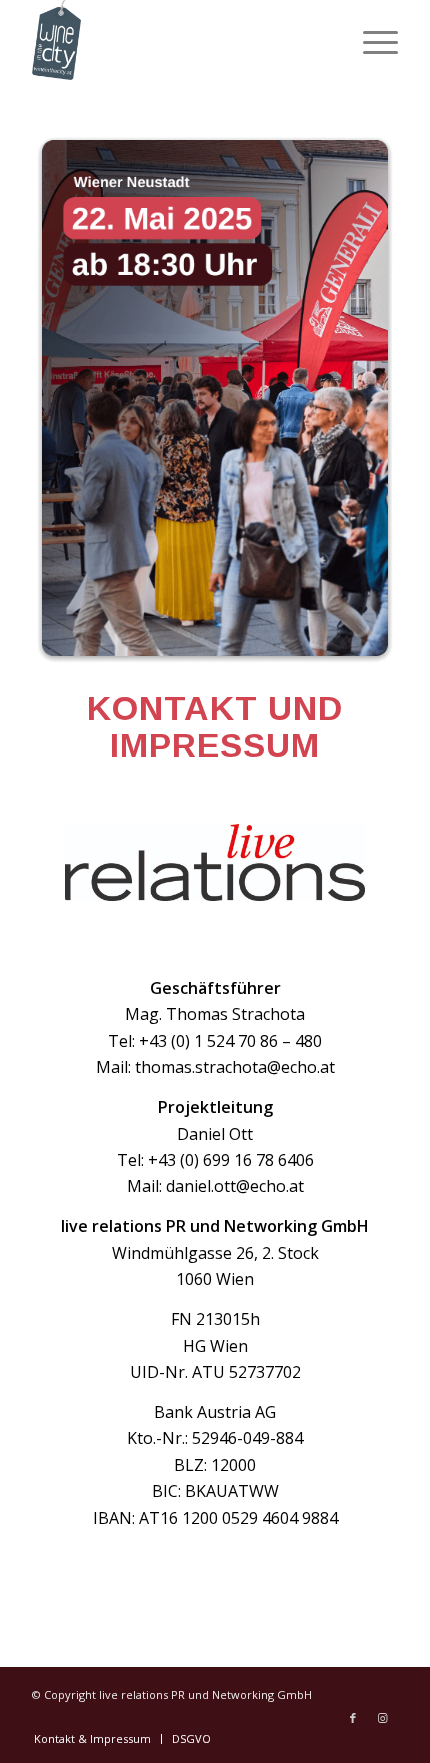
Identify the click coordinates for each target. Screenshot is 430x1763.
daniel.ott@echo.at (235, 1186)
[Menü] (370, 40)
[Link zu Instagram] (383, 1718)
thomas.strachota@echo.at (235, 1067)
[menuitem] (370, 40)
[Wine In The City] (178, 40)
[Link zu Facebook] (353, 1718)
